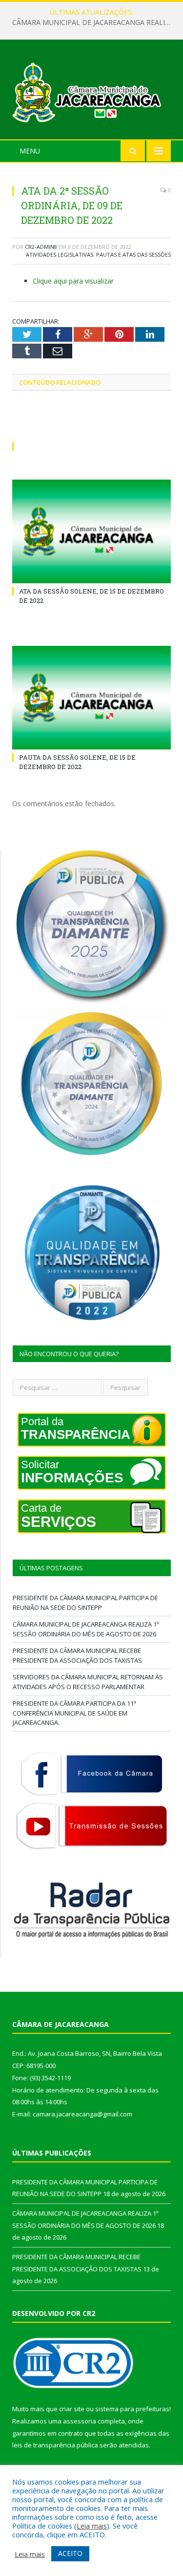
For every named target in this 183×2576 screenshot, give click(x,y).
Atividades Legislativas (60, 254)
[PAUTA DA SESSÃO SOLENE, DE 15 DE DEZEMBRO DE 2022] (91, 698)
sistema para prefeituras (132, 2409)
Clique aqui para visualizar (73, 281)
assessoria (80, 2421)
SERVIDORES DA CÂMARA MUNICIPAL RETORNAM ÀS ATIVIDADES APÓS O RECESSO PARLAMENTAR (88, 1682)
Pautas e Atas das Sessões (133, 254)
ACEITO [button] (70, 2553)
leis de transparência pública (55, 2445)
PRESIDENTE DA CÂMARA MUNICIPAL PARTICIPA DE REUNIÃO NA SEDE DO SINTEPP (85, 1603)
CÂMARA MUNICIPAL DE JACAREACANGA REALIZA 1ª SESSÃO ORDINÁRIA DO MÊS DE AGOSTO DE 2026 (94, 22)
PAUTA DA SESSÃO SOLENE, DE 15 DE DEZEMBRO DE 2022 (77, 762)
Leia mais (92, 2526)
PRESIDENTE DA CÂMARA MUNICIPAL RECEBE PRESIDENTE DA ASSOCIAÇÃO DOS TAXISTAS (77, 1655)
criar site (72, 2409)
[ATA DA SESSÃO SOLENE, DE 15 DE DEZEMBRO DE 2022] (91, 532)
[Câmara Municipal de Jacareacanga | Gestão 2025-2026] (91, 91)
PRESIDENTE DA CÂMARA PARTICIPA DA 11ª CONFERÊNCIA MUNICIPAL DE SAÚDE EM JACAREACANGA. (74, 1713)
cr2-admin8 (41, 247)
